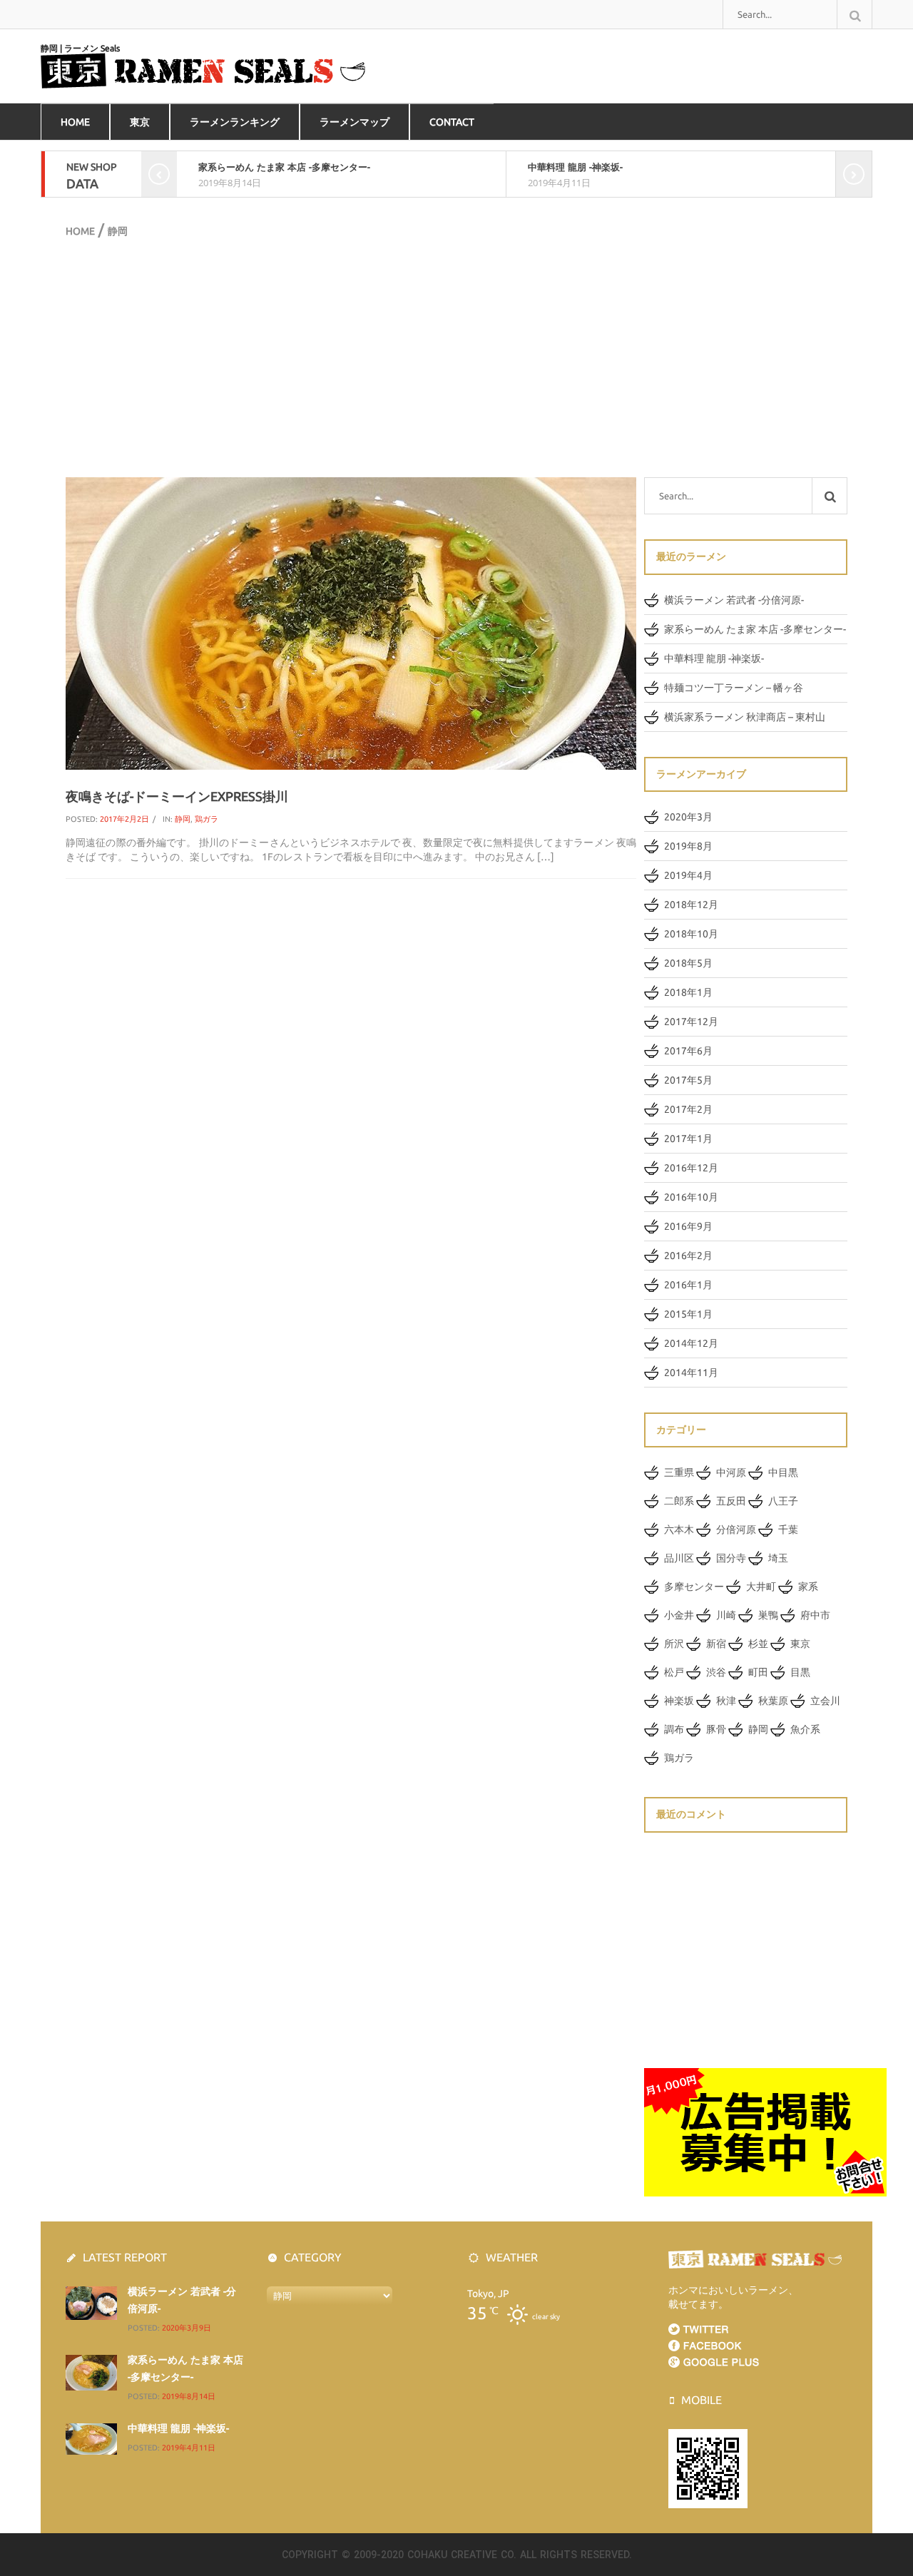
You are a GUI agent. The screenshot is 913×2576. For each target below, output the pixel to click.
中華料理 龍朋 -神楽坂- (575, 167)
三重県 (679, 1472)
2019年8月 (688, 846)
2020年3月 (688, 817)
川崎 (726, 1615)
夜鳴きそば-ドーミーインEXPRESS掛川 (177, 796)
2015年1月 (688, 1314)
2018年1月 (688, 992)
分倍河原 (736, 1529)
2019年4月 (688, 875)
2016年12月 (691, 1168)
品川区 (679, 1558)
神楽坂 (679, 1701)
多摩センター (694, 1587)
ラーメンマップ (355, 122)
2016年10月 (691, 1197)
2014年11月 (691, 1373)
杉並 (758, 1644)
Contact (452, 122)
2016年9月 (688, 1226)
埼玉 (778, 1558)
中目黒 (783, 1472)
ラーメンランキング (235, 122)
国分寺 (731, 1558)
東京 (140, 122)
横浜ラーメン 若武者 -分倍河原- (734, 600)
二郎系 (679, 1501)
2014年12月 (691, 1343)
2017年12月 (691, 1022)
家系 (808, 1587)
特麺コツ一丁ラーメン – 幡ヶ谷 (734, 688)
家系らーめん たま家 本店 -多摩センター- (284, 167)
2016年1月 (688, 1285)
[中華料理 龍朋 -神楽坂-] (91, 2438)
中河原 (731, 1472)
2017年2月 (688, 1109)
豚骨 (716, 1729)
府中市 (815, 1615)
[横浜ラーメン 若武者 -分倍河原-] (91, 2302)
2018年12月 (691, 905)
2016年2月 (688, 1256)
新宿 (716, 1644)
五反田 (731, 1501)
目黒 (800, 1672)
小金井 (679, 1615)
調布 (674, 1729)
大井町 (761, 1587)
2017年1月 (688, 1139)
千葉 (788, 1529)
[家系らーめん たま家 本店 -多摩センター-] (91, 2372)
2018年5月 (688, 963)
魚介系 (805, 1729)
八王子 (783, 1501)
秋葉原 (773, 1701)
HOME (75, 122)
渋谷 (716, 1672)
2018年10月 (691, 934)
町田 (758, 1672)
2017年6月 (688, 1051)
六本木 (679, 1529)
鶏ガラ (206, 819)
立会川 (825, 1701)
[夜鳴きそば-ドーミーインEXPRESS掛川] (351, 623)
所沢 (674, 1644)
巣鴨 (768, 1615)
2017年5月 (688, 1080)
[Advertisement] (456, 356)
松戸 (674, 1672)
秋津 (726, 1701)
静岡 (183, 819)
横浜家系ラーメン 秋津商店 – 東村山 (745, 717)
